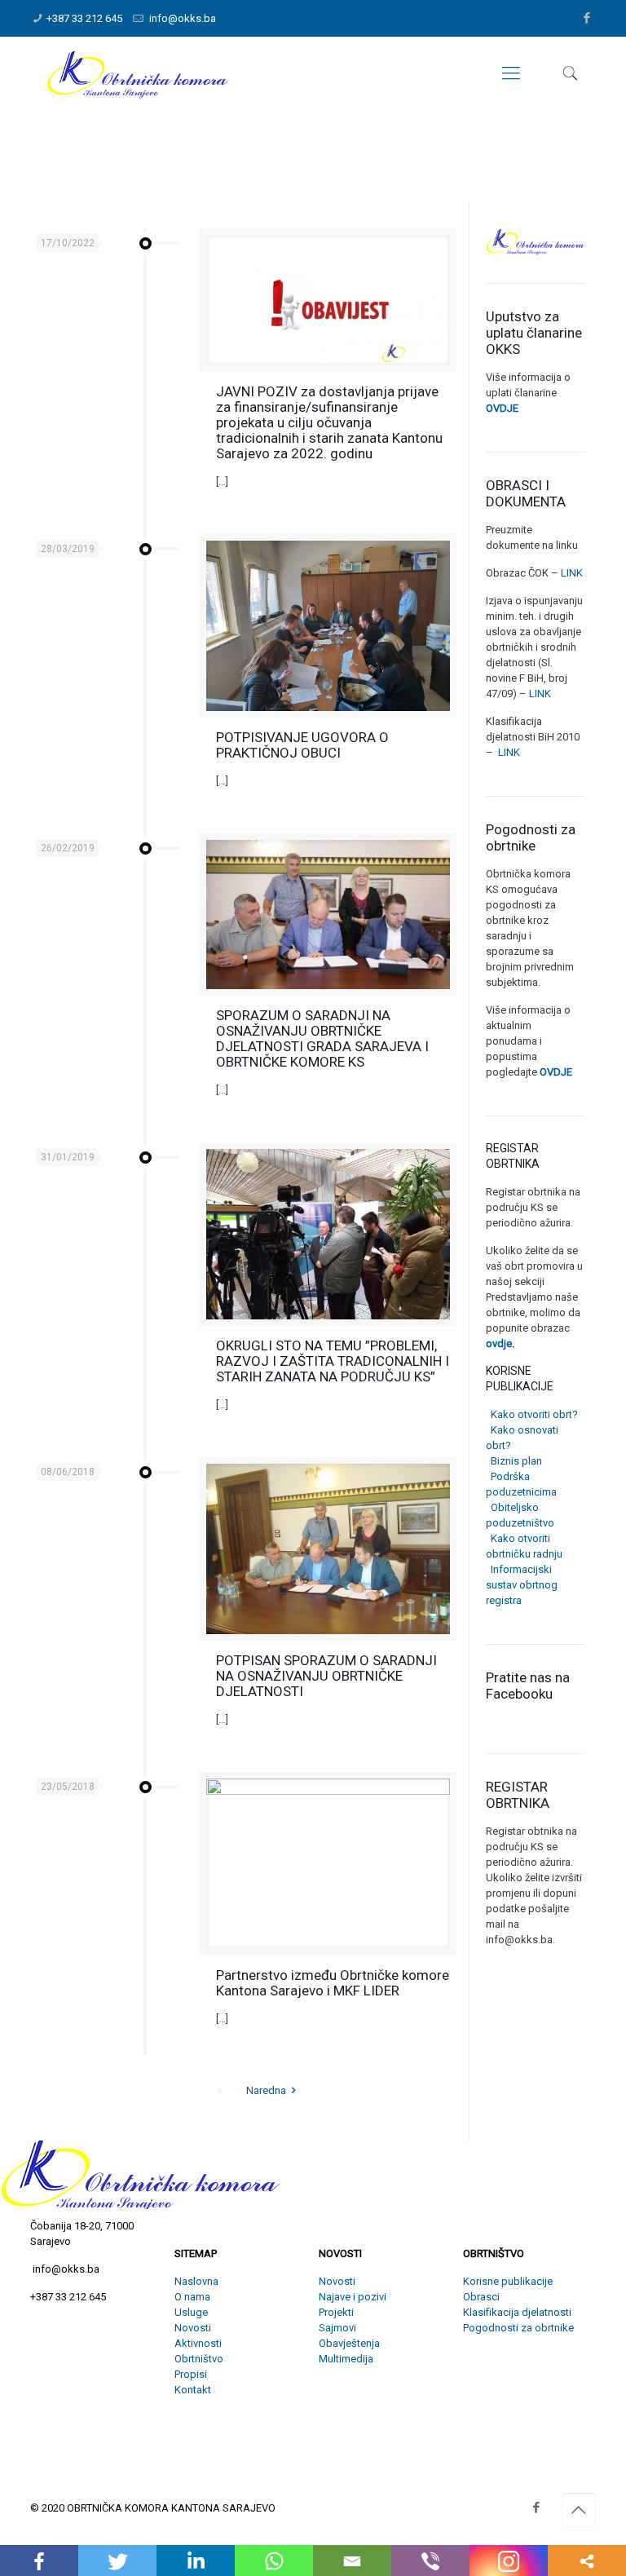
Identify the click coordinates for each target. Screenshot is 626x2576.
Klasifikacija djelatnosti (517, 2312)
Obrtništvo (199, 2359)
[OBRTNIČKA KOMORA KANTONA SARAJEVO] (138, 73)
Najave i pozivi (353, 2297)
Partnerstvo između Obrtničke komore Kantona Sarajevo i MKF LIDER (333, 1983)
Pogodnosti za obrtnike (518, 2328)
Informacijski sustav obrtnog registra (522, 1585)
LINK (571, 573)
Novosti (193, 2328)
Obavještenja (349, 2343)
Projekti (336, 2312)
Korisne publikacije (508, 2281)
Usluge (191, 2312)
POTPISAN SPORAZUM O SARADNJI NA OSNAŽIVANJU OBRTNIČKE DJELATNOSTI (326, 1676)
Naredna (266, 2090)
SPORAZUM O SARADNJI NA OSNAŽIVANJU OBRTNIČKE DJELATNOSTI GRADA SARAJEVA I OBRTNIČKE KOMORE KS (322, 1038)
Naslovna (196, 2281)
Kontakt (193, 2390)
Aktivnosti (198, 2343)
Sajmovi (337, 2328)
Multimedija (346, 2359)
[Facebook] (587, 18)
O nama (192, 2297)
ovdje (499, 1343)
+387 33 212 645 (84, 18)
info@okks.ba (181, 18)
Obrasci (481, 2297)
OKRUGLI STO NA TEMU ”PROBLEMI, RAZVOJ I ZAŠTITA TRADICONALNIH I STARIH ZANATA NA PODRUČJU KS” (333, 1361)
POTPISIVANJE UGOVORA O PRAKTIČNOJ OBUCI (302, 745)
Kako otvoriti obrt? (532, 1414)
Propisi (191, 2374)
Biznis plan (514, 1461)
